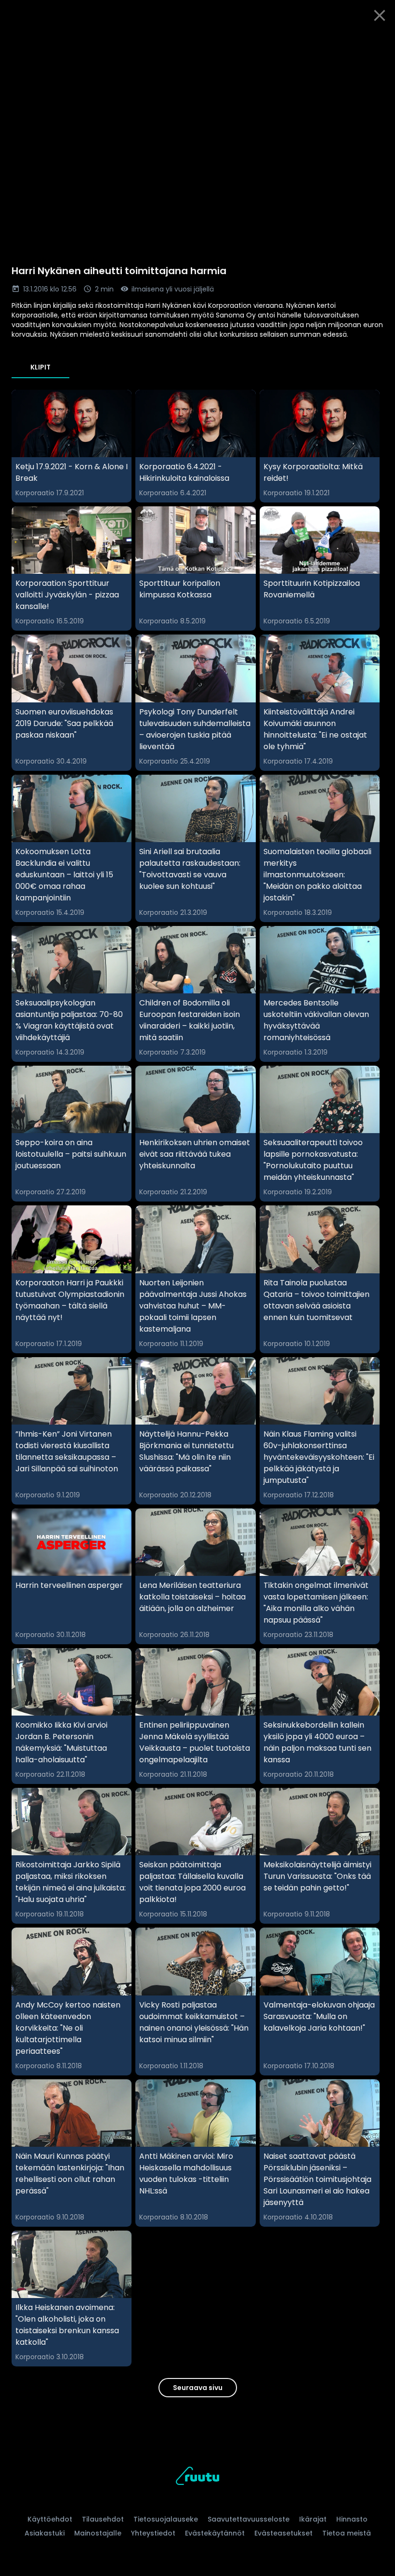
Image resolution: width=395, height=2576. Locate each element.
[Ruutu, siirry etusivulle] (197, 2477)
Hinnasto (352, 2519)
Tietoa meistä (347, 2533)
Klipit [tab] (40, 367)
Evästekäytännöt (215, 2533)
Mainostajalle (98, 2533)
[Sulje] (380, 15)
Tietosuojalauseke (166, 2519)
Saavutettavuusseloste (249, 2519)
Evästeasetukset (283, 2533)
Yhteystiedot (153, 2533)
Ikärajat (313, 2519)
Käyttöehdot (50, 2519)
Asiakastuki (45, 2533)
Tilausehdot (103, 2519)
